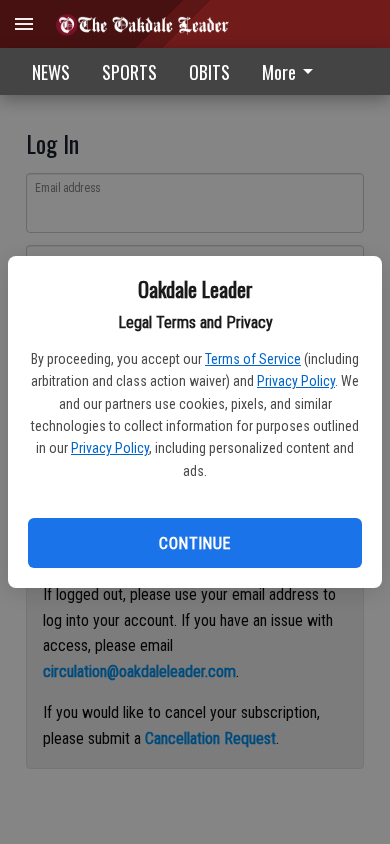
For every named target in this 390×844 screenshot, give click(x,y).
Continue (194, 543)
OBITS (209, 72)
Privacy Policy (296, 381)
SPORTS (129, 72)
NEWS (51, 72)
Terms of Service (253, 359)
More (279, 72)
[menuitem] (293, 71)
